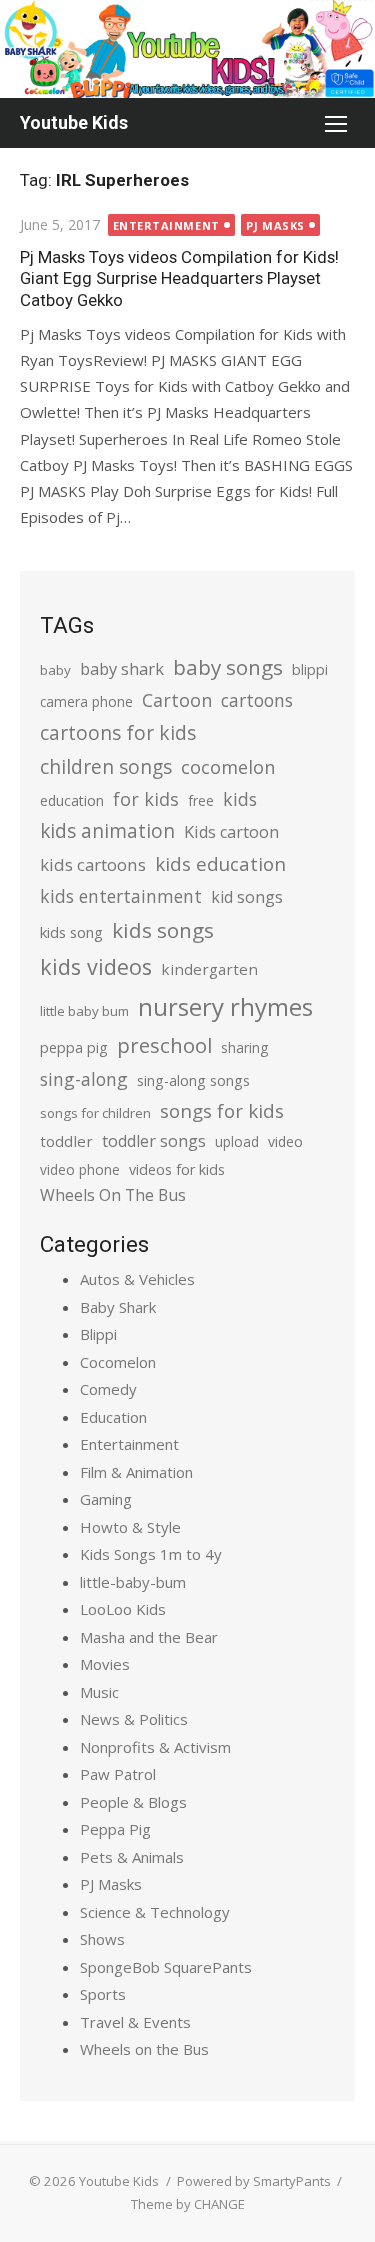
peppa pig (74, 1047)
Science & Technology (155, 1912)
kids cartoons (93, 864)
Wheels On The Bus (113, 1195)
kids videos (96, 966)
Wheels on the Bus (144, 2049)
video (285, 1141)
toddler (66, 1141)
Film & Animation (136, 1472)
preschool (164, 1045)
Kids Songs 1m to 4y (151, 1554)
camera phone (86, 701)
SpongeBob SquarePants (166, 1967)
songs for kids (222, 1110)
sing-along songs (193, 1080)
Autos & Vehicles (137, 1279)
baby (55, 670)
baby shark (122, 668)
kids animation (107, 831)
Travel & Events (135, 2022)
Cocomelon (118, 1362)
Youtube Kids (74, 122)
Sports (103, 1994)
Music (99, 1692)
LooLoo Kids (123, 1609)
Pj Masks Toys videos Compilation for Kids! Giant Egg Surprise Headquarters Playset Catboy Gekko (179, 278)
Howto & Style (130, 1527)
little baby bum (84, 1011)
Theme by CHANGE (188, 2204)
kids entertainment (121, 896)
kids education (220, 863)
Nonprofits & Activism (155, 1747)
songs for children (95, 1113)
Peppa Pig (115, 1829)
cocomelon (228, 766)
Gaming (106, 1499)
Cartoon (177, 700)
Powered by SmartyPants (254, 2181)
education (72, 800)
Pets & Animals (132, 1857)
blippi (310, 669)
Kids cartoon (231, 832)
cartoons (257, 700)
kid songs (247, 897)
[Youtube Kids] (187, 49)
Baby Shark (118, 1307)
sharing (244, 1047)
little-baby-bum (133, 1582)
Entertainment (166, 225)
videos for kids (177, 1169)
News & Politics (134, 1719)
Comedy (108, 1389)
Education (113, 1417)
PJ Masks (275, 225)
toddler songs (154, 1141)
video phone (80, 1169)
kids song (71, 932)
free (201, 800)
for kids (146, 799)
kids (240, 799)
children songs (106, 766)
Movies (105, 1664)
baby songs (228, 667)
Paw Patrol (118, 1774)
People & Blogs (133, 1802)
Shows (102, 1939)
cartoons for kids (118, 732)
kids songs (163, 930)
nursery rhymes (225, 1006)
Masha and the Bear (149, 1637)
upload (237, 1141)
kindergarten (209, 969)
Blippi (98, 1334)
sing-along (84, 1079)
